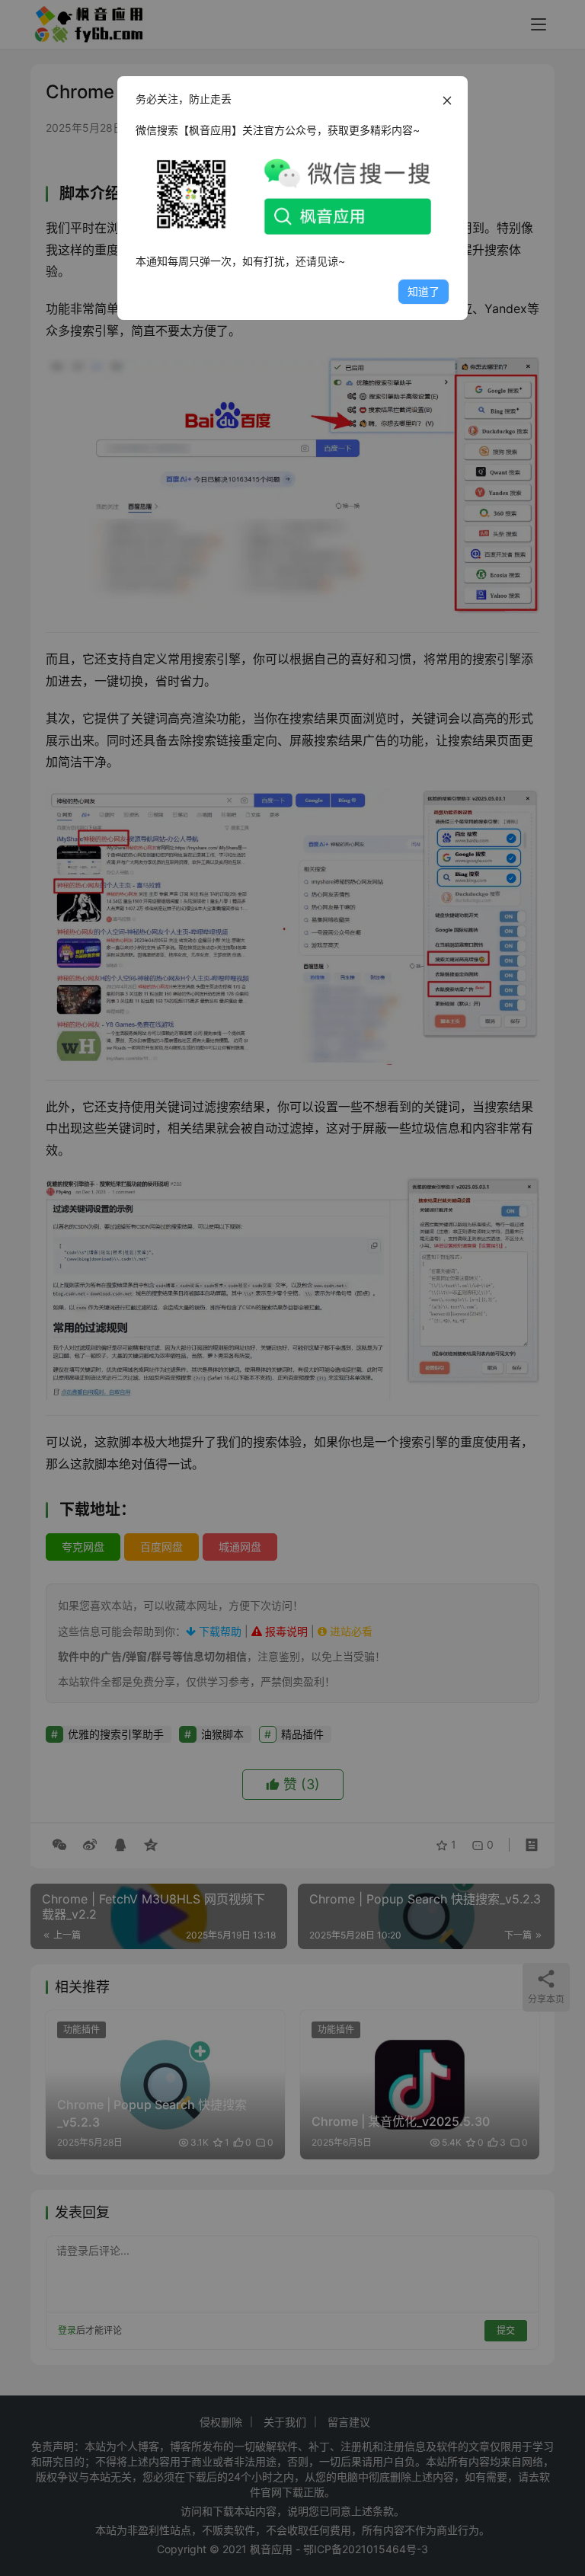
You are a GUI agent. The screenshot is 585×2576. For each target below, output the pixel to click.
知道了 (424, 291)
